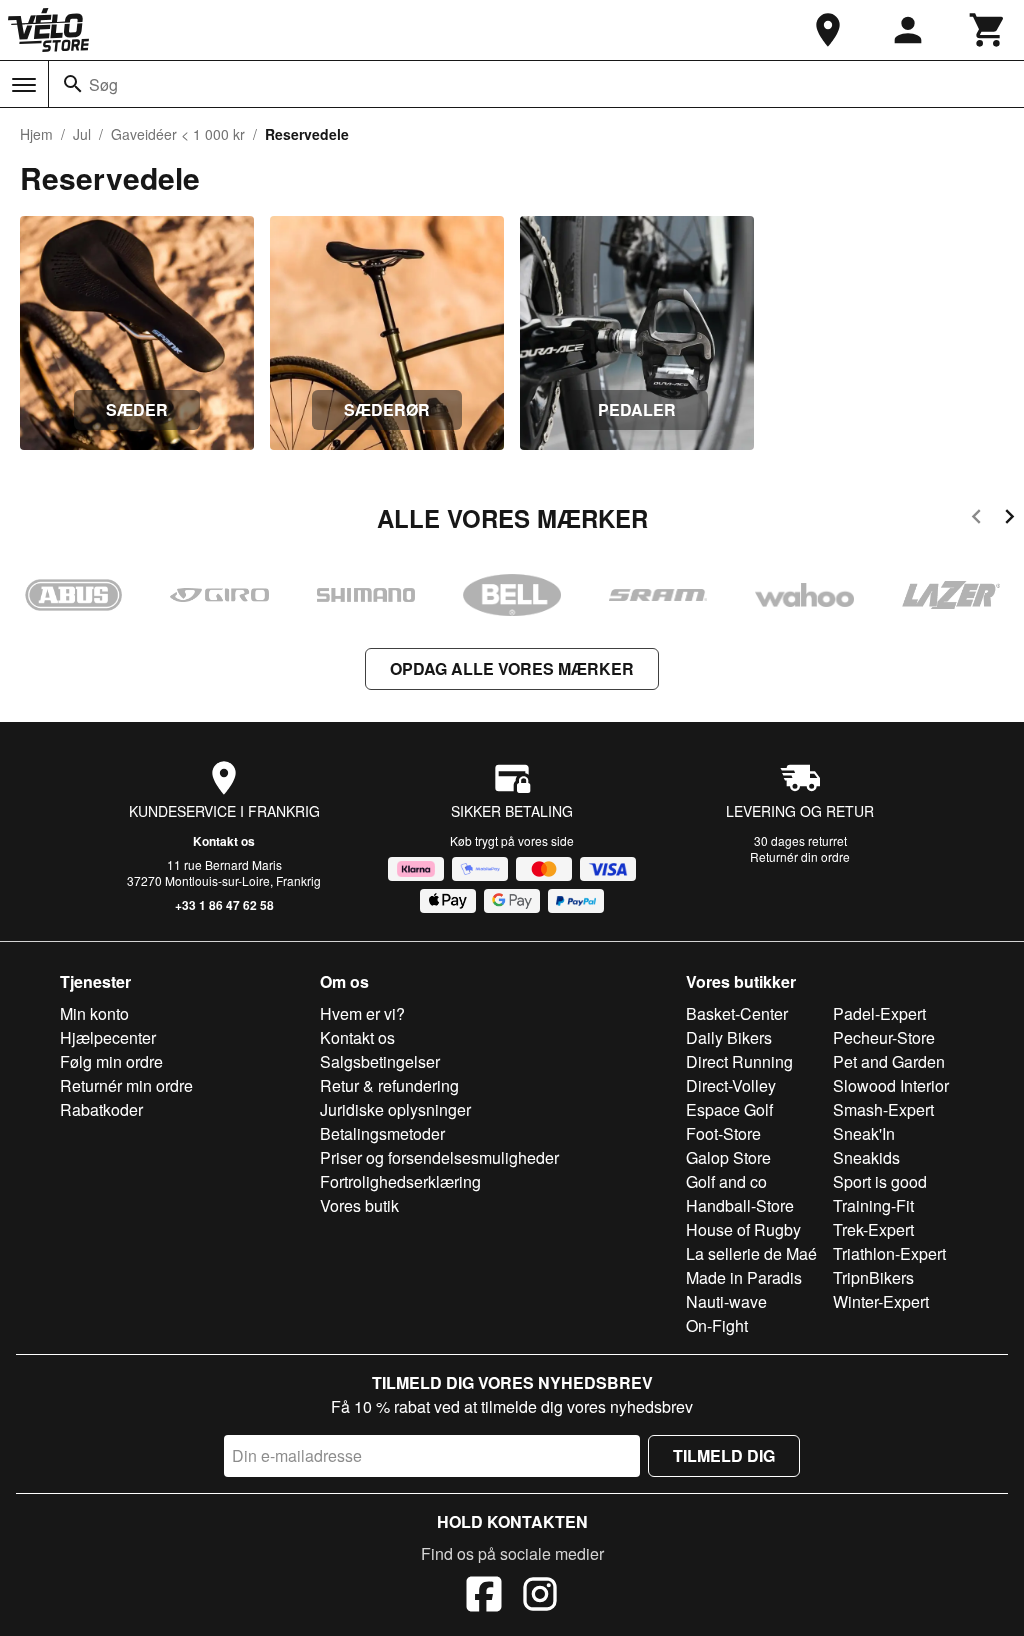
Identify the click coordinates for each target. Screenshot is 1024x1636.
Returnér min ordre (126, 1085)
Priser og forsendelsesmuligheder (439, 1157)
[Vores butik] (828, 30)
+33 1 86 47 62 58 (224, 905)
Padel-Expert (879, 1013)
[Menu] (24, 85)
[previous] (976, 519)
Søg (103, 84)
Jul (82, 134)
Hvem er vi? (362, 1013)
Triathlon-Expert (889, 1253)
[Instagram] (540, 1597)
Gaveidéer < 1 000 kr (178, 134)
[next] (1009, 519)
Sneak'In (864, 1133)
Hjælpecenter (108, 1037)
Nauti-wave (726, 1301)
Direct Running (739, 1061)
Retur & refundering (389, 1085)
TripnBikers (873, 1277)
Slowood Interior (891, 1085)
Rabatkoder (101, 1109)
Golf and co (726, 1181)
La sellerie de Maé (751, 1253)
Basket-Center (737, 1013)
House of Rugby (743, 1229)
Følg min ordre (111, 1061)
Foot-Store (723, 1133)
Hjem (36, 134)
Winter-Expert (881, 1301)
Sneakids (866, 1157)
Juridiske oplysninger (395, 1109)
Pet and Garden (889, 1061)
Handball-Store (740, 1205)
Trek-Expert (873, 1229)
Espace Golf (729, 1109)
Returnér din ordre (800, 856)
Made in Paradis (744, 1277)
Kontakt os (224, 841)
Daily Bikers (729, 1037)
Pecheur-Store (884, 1037)
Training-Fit (873, 1205)
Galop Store (728, 1157)
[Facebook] (484, 1597)
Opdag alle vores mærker (512, 668)
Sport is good (880, 1181)
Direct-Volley (731, 1085)
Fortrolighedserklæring (400, 1181)
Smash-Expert (883, 1109)
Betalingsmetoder (382, 1133)
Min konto (94, 1013)
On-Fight (717, 1325)
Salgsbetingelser (380, 1061)
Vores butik (359, 1205)
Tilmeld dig (724, 1455)
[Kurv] (988, 30)
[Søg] (73, 84)
